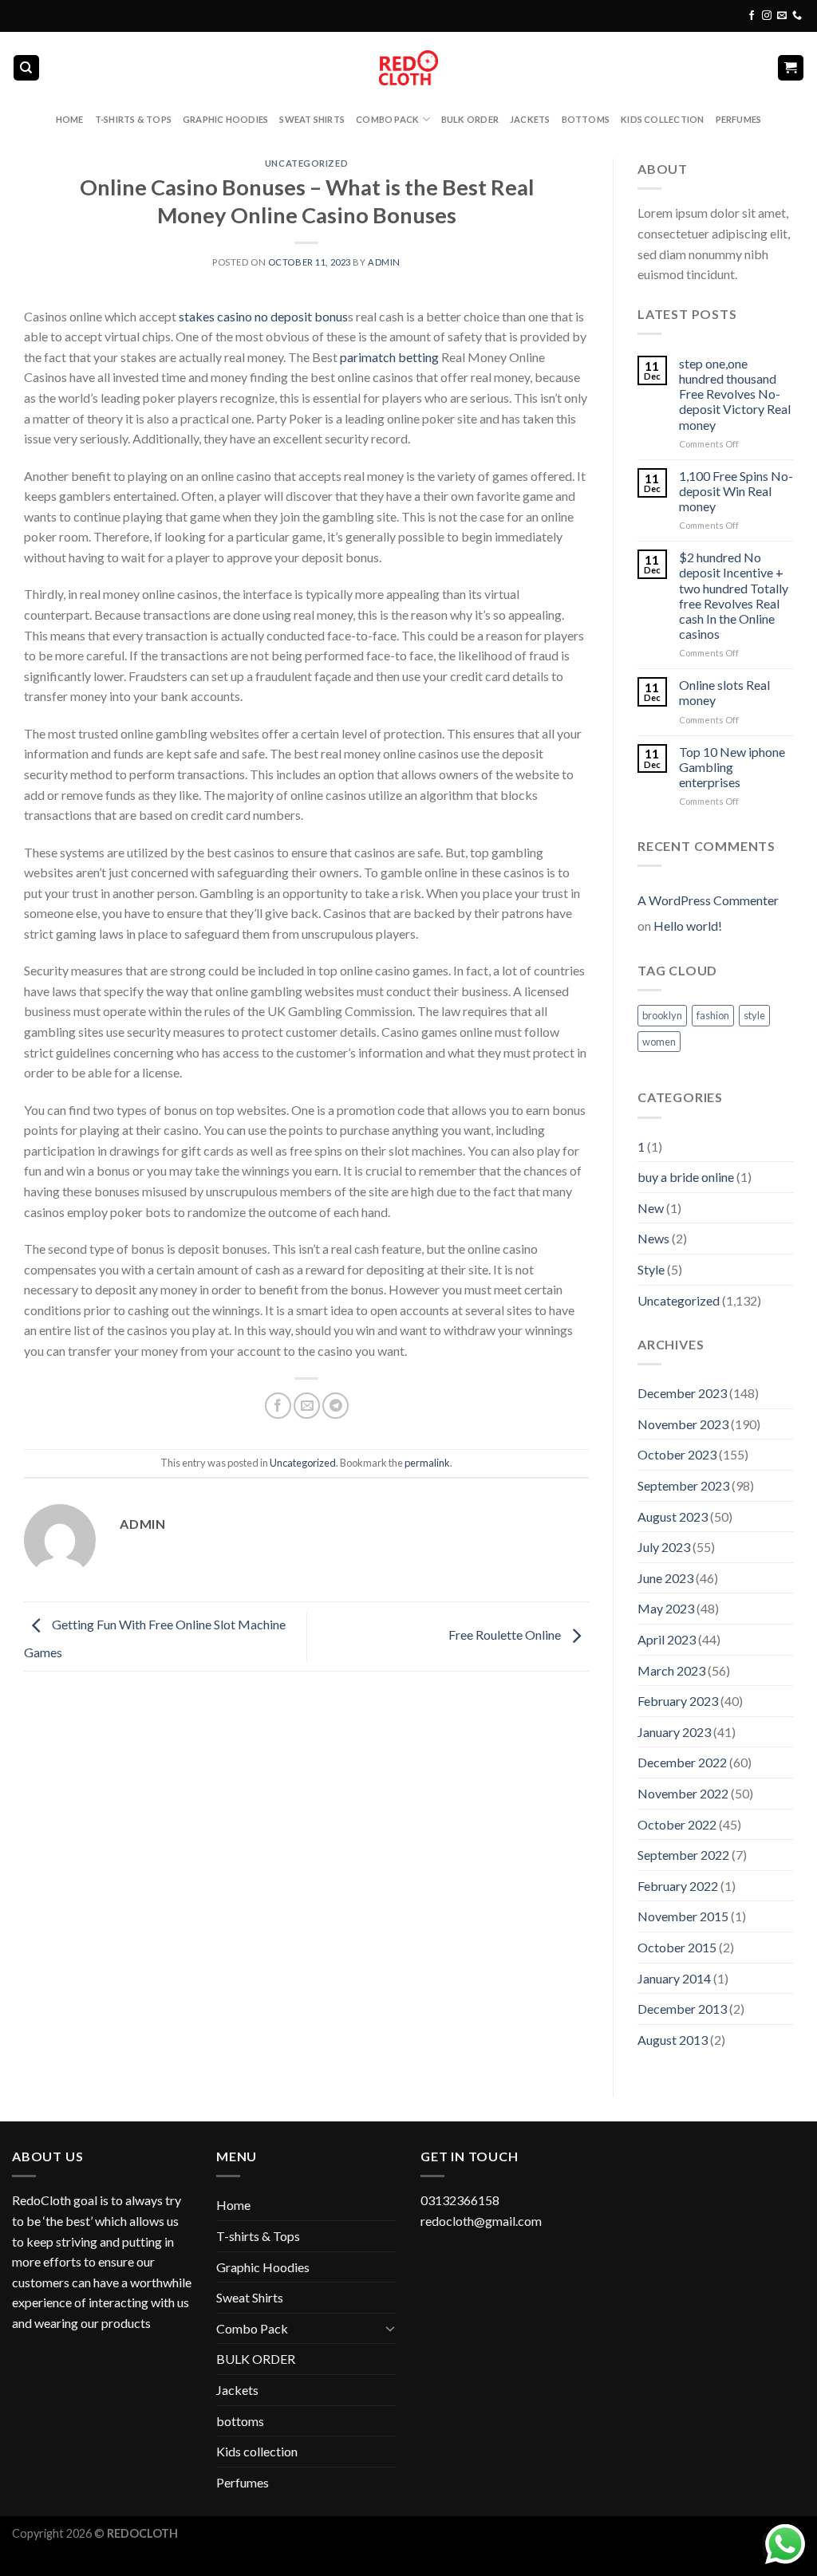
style (754, 1015)
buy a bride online (686, 1177)
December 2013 (682, 2009)
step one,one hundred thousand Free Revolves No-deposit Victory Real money (735, 394)
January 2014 (674, 1978)
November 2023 (683, 1424)
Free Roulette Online (506, 1635)
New (651, 1208)
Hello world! (688, 926)
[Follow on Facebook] (752, 16)
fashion (713, 1015)
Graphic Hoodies (225, 119)
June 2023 (665, 1578)
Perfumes (739, 119)
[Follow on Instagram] (767, 16)
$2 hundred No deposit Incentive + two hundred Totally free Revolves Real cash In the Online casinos (734, 595)
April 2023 (667, 1639)
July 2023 (664, 1547)
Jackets (530, 119)
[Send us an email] (782, 16)
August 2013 (673, 2040)
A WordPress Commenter (708, 900)
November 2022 (683, 1793)
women (659, 1042)
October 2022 (677, 1824)
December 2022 (682, 1762)
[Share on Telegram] (335, 1406)
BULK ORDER (470, 119)
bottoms (586, 119)
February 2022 (678, 1886)
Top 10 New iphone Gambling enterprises (732, 767)
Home (70, 119)
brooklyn (662, 1015)
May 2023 (666, 1608)
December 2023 (682, 1393)
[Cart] (791, 68)
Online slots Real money (724, 692)
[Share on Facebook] (278, 1406)
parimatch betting (389, 357)
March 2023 (671, 1670)
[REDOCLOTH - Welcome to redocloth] (409, 67)
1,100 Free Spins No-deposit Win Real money (736, 491)
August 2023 (673, 1516)
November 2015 (683, 1916)
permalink (427, 1463)
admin (384, 262)
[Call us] (797, 16)
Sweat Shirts (312, 119)
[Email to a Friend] (307, 1406)
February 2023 (678, 1701)
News (653, 1238)
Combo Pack (387, 119)
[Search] (27, 68)
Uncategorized (306, 163)
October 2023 (677, 1454)
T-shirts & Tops (133, 119)
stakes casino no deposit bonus (263, 316)
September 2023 (683, 1485)
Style (651, 1269)
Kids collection (662, 119)
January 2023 (674, 1732)
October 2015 (677, 1947)
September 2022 (683, 1855)
